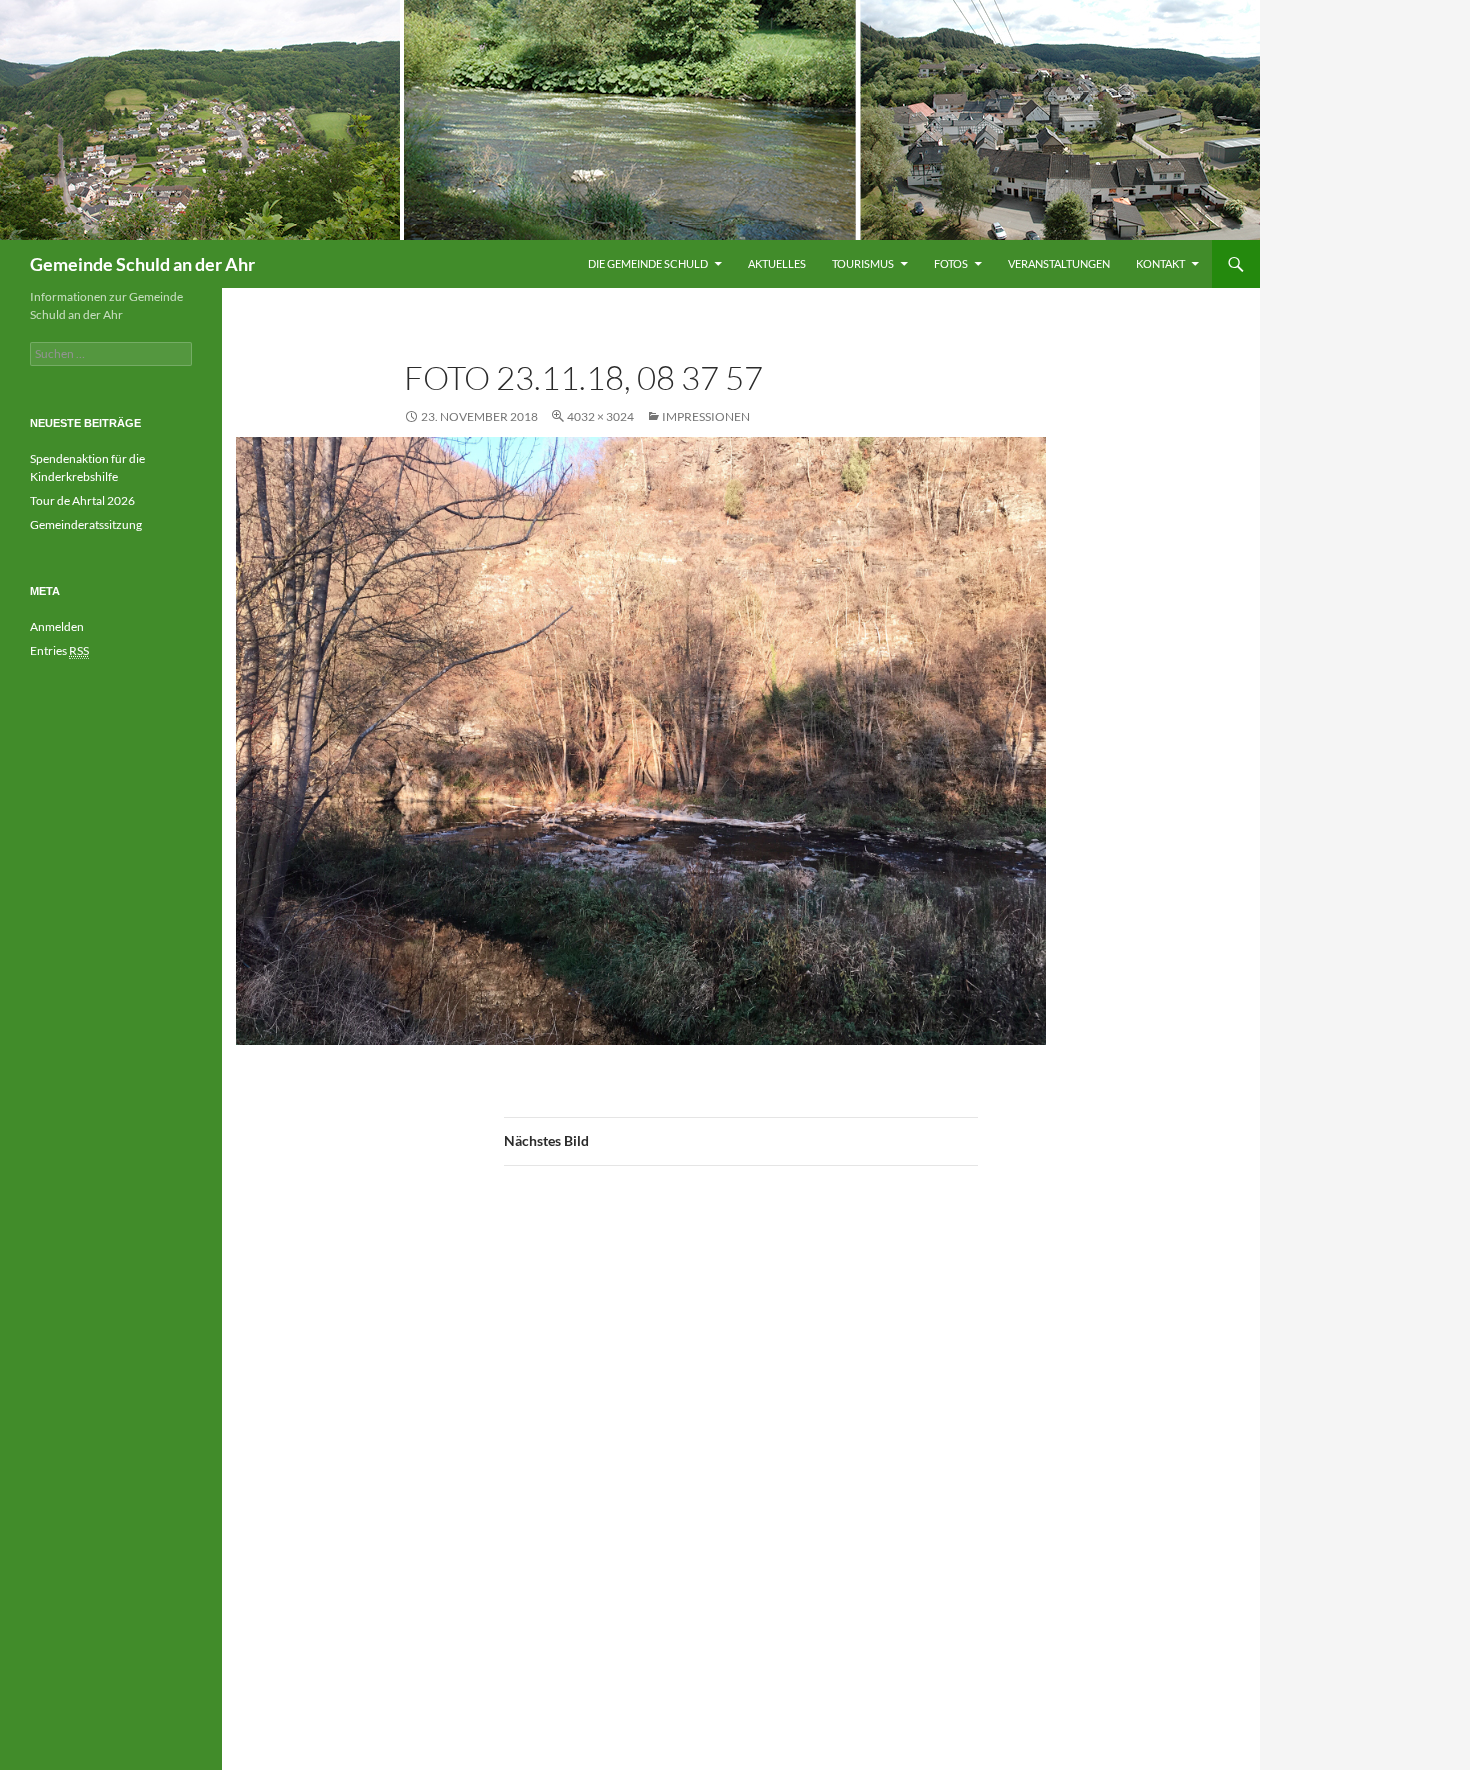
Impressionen (706, 416)
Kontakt (1160, 263)
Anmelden (57, 626)
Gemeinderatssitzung (87, 524)
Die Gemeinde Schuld (648, 263)
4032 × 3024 (600, 416)
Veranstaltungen (1059, 263)
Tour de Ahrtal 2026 (82, 500)
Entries (59, 650)
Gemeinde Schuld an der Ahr (142, 264)
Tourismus (863, 263)
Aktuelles (777, 263)
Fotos (951, 263)
